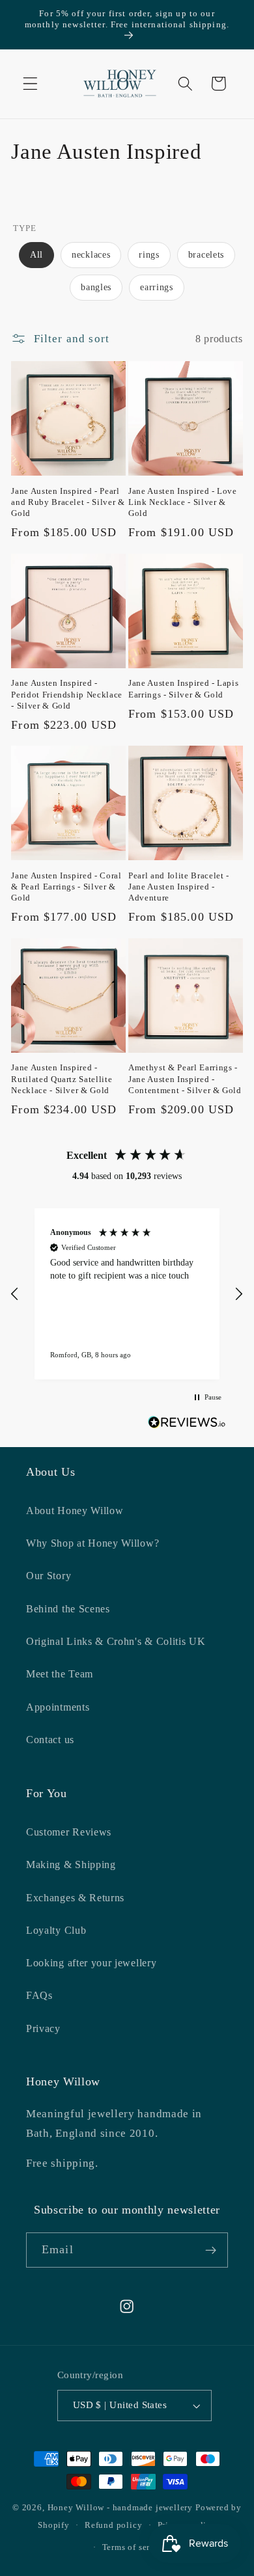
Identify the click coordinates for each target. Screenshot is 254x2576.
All (36, 255)
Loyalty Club (56, 1930)
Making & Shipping (71, 1864)
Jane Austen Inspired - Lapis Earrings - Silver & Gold (183, 688)
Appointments (58, 1707)
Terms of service (135, 2547)
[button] (30, 84)
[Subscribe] (211, 2250)
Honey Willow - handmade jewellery (120, 2508)
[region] (127, 1294)
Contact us (50, 1740)
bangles (96, 287)
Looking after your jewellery (91, 1963)
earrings (157, 287)
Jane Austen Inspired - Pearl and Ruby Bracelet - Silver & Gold (68, 502)
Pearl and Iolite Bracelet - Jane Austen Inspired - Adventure (179, 887)
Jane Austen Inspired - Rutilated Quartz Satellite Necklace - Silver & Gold (62, 1078)
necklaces (91, 255)
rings (149, 255)
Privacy (43, 2028)
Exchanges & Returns (75, 1898)
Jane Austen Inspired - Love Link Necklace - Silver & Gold (183, 502)
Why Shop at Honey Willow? (92, 1543)
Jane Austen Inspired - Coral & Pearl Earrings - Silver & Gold (66, 887)
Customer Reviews (69, 1832)
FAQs (39, 1995)
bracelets (206, 255)
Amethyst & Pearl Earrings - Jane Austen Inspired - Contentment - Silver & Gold (185, 1078)
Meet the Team (60, 1674)
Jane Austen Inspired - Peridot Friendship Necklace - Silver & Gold (67, 694)
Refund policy (113, 2525)
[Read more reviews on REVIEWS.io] (187, 1425)
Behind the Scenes (68, 1609)
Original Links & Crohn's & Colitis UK (116, 1641)
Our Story (49, 1576)
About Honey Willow (75, 1511)
